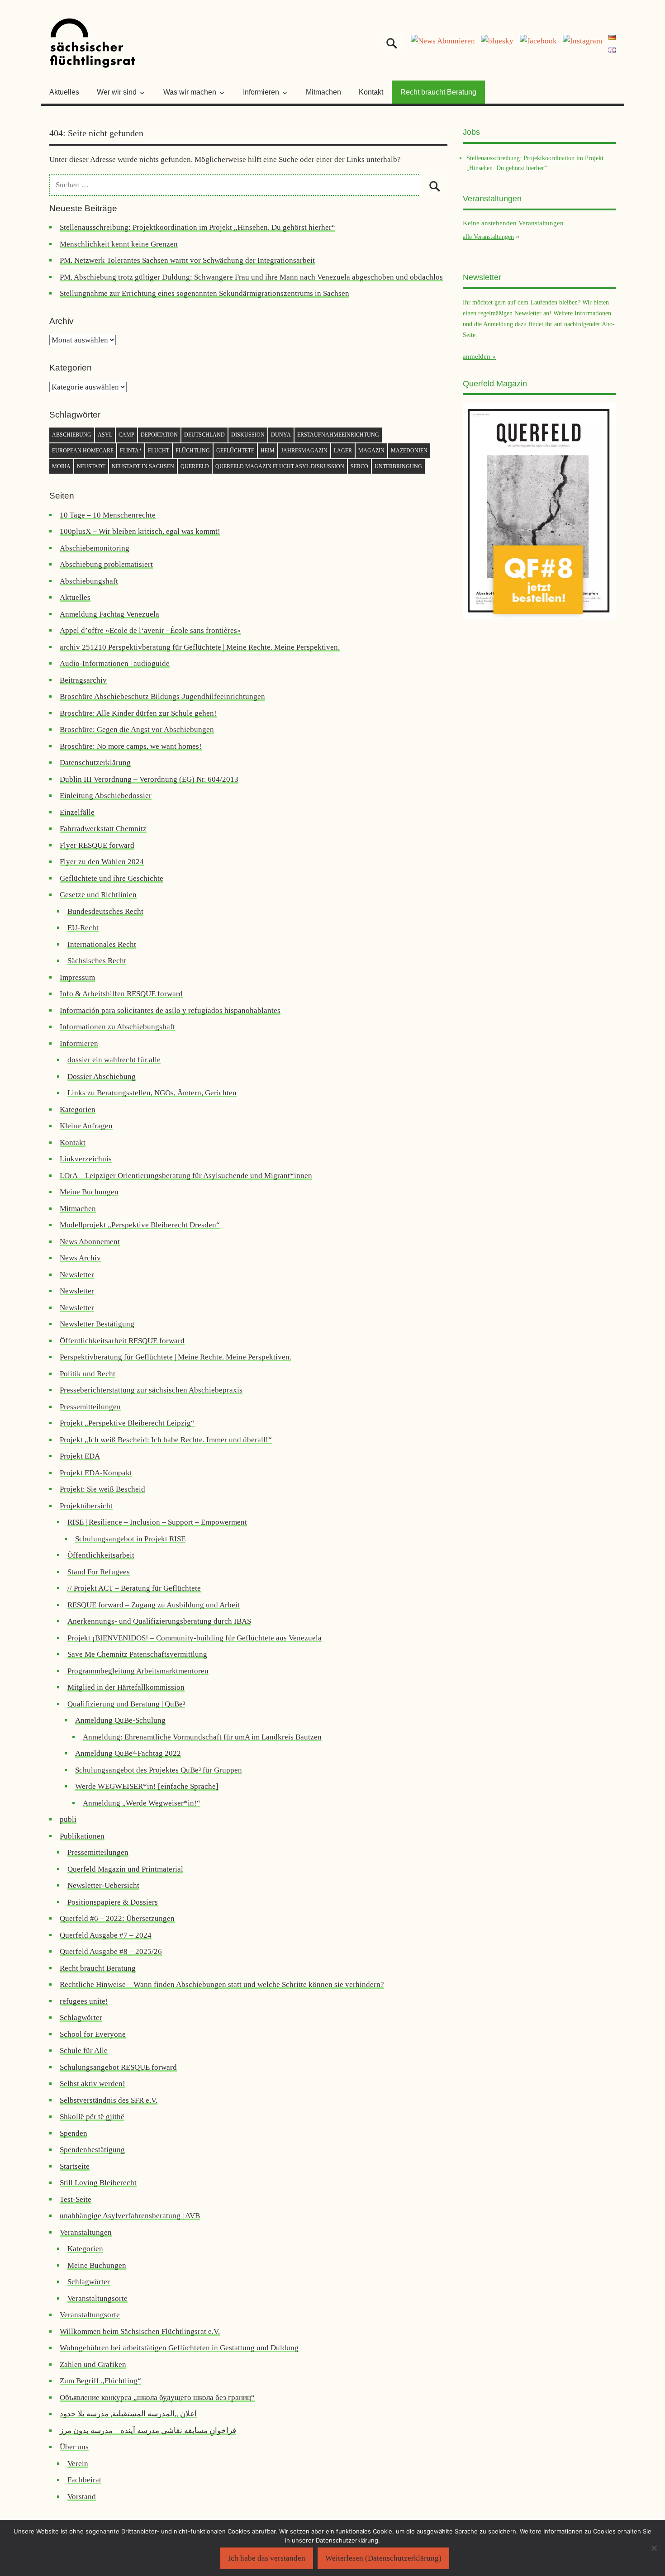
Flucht (159, 451)
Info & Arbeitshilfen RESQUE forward (121, 994)
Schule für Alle (84, 2051)
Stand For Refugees (99, 1572)
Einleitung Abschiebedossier (106, 796)
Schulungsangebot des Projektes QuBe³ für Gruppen (159, 1770)
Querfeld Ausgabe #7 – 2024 (106, 1935)
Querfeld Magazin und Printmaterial (125, 1869)
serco (359, 466)
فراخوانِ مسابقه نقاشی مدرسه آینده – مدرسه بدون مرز (148, 2431)
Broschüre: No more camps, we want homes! (131, 746)
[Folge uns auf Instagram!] (582, 41)
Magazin (371, 451)
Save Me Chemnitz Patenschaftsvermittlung (137, 1654)
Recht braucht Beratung (438, 92)
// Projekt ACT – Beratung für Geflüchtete (134, 1588)
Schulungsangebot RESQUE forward (118, 2067)
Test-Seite (76, 2199)
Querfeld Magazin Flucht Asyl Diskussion (280, 466)
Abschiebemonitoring (95, 548)
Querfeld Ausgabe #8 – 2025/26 (111, 1951)
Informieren (79, 1043)
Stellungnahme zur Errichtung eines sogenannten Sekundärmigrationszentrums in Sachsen (204, 293)
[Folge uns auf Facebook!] (538, 41)
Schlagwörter (81, 2018)
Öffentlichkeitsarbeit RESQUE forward (122, 1341)
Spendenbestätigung (92, 2150)
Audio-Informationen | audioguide (115, 663)
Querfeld (195, 466)
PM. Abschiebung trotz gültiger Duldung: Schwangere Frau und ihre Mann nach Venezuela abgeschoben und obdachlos (251, 277)
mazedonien (409, 451)
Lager (343, 451)
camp (126, 435)
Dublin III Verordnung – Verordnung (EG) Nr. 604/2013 (149, 779)
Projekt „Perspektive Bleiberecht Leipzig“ (127, 1423)
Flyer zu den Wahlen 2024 (102, 862)
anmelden (477, 356)
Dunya (281, 435)
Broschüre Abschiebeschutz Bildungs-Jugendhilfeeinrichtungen (162, 696)
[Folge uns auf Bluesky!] (497, 41)
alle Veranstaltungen (488, 237)
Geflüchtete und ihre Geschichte (112, 878)
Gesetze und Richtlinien (98, 895)
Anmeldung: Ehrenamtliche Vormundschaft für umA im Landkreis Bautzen (202, 1737)
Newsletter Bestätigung (97, 1324)
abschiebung (72, 435)
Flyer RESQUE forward (97, 845)
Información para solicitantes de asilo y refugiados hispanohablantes (170, 1010)
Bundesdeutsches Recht (105, 911)
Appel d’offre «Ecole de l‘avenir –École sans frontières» (150, 630)
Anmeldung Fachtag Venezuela (109, 614)
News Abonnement (90, 1242)
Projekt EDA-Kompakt (96, 1473)
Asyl (105, 435)
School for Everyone (93, 2034)
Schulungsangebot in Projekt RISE (130, 1539)
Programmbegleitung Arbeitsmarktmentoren (138, 1671)
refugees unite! (84, 2001)
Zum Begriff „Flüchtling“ (100, 2381)
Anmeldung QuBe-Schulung (120, 1720)
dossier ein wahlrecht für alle (114, 1060)
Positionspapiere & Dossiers (113, 1902)
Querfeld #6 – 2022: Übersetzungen (117, 1918)
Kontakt (371, 92)
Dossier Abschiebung (102, 1077)
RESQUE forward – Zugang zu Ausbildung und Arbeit (154, 1605)
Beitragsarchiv (83, 680)
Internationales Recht (102, 944)
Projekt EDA (80, 1456)
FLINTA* (131, 451)
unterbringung (398, 466)
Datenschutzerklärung (95, 763)
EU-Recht (83, 928)
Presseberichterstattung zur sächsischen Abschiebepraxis (151, 1390)
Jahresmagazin (304, 451)
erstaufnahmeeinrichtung (338, 435)
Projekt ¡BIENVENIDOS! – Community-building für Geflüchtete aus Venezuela (195, 1638)
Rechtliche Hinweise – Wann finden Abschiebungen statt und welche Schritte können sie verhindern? (222, 1984)
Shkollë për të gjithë (92, 2117)
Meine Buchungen (89, 1192)
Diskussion (248, 435)
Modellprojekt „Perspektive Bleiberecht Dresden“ (140, 1225)
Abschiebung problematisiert (106, 564)
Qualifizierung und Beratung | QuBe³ (126, 1704)
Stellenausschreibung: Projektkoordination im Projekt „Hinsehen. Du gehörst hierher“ (197, 227)
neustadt (91, 466)
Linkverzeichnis (86, 1159)
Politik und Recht (88, 1374)
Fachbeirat (84, 2480)
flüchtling (193, 451)
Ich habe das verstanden (267, 2558)
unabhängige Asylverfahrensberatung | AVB (130, 2216)
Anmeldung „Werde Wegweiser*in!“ (142, 1803)
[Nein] (654, 2548)
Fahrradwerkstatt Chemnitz (103, 829)
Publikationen (82, 1836)
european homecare (83, 451)
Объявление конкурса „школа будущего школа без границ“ (157, 2398)
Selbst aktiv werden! (93, 2084)
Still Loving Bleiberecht (98, 2183)
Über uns (74, 2447)
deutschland (204, 435)
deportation (159, 435)
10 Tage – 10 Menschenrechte (108, 515)
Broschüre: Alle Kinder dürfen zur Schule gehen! (138, 713)
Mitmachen (323, 92)
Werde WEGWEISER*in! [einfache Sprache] (147, 1786)
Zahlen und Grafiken (93, 2365)
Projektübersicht (86, 1506)
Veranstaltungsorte (97, 2298)
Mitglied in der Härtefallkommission (126, 1687)
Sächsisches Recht (97, 961)
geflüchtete (235, 451)
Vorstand (82, 2497)
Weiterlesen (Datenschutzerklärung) (383, 2558)
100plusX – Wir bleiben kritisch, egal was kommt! (140, 531)
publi (68, 1819)
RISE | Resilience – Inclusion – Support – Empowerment (157, 1522)
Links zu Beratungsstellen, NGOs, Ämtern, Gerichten (152, 1093)
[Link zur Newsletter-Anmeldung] (443, 41)
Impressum (77, 977)
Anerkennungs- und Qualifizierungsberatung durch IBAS (159, 1621)
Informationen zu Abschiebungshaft (117, 1027)
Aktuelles (64, 92)
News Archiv (80, 1258)
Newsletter (77, 1275)
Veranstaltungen (86, 2232)
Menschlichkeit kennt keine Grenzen (119, 244)
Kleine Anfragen (86, 1126)
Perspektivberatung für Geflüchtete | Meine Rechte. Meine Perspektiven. (176, 1357)
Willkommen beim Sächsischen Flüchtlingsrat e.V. (140, 2331)
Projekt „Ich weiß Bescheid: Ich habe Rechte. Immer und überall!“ (166, 1440)
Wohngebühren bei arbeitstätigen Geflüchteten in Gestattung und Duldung (179, 2348)
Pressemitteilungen (90, 1407)
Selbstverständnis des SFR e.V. (109, 2100)
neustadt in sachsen (143, 466)
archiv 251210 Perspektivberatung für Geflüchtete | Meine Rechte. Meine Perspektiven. (200, 647)
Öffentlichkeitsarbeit (101, 1555)
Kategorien (78, 1110)
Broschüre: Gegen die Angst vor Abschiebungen (137, 730)
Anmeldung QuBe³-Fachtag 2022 (128, 1753)
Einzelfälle (77, 812)
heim (268, 451)
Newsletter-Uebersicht (103, 1885)
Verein (78, 2464)
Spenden (74, 2133)
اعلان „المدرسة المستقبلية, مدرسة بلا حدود (128, 2414)
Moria (61, 466)
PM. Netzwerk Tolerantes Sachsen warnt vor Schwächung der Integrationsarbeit (187, 260)
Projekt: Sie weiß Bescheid (102, 1489)
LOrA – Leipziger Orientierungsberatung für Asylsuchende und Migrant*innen (186, 1176)
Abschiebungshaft (89, 581)
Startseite (75, 2166)
